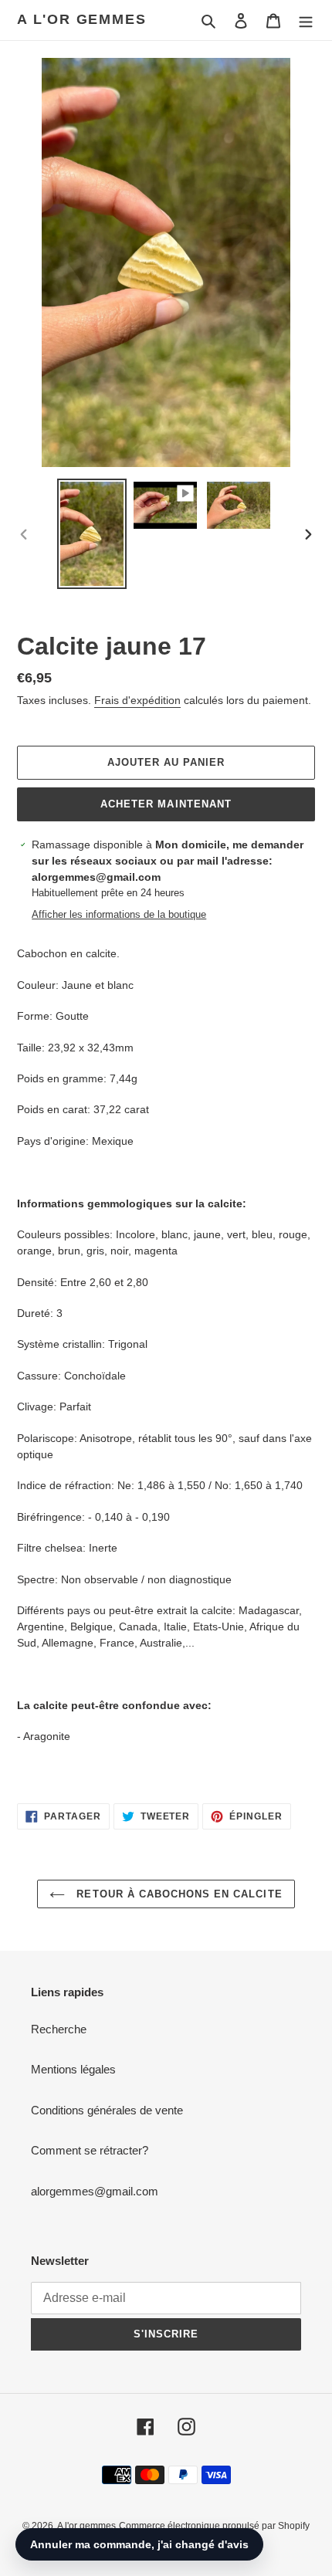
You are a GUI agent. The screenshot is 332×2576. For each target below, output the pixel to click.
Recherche (59, 2029)
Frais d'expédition (137, 700)
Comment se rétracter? (90, 2150)
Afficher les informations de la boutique (119, 914)
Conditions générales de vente (107, 2110)
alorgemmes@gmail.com (95, 2191)
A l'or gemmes (81, 19)
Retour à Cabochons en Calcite (177, 1894)
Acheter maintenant (166, 804)
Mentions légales (73, 2069)
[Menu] (306, 20)
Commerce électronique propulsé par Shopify (214, 2526)
